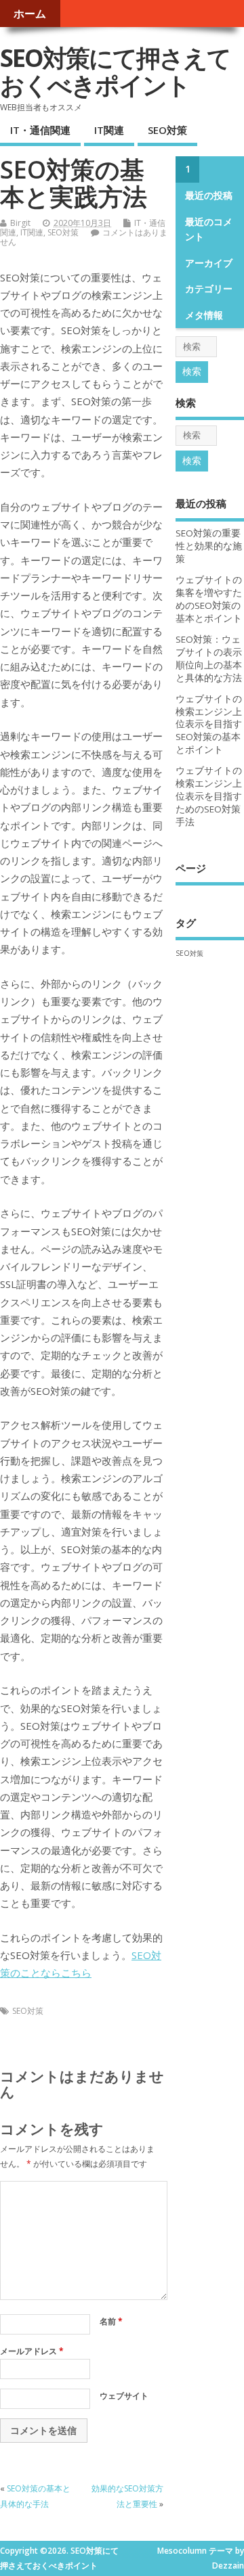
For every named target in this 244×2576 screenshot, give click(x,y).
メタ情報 (204, 315)
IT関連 (109, 130)
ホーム (30, 14)
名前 (111, 2321)
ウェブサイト (124, 2396)
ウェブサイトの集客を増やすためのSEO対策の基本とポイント (209, 599)
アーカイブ (209, 263)
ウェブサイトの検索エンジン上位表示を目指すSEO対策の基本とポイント (209, 724)
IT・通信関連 (40, 130)
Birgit (20, 223)
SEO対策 (167, 130)
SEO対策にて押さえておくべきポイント (115, 71)
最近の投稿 (209, 195)
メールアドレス (32, 2351)
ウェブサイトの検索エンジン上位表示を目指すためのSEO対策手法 (209, 796)
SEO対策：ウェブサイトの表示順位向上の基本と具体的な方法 (209, 659)
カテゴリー (209, 289)
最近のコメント (209, 229)
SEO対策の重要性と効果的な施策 (209, 546)
